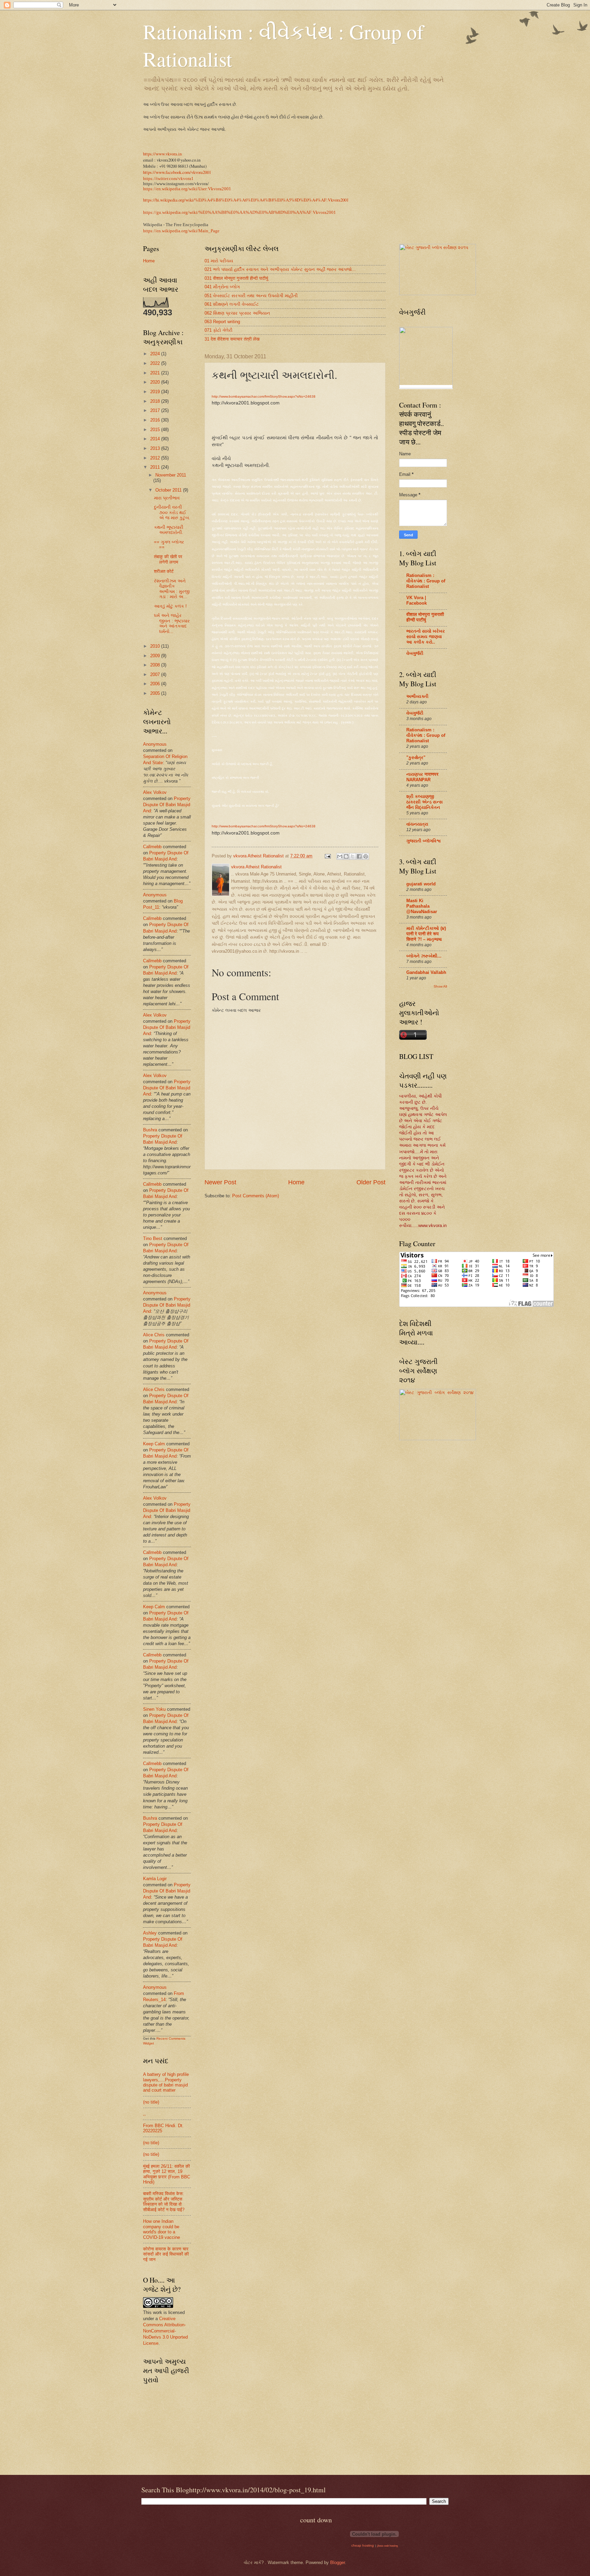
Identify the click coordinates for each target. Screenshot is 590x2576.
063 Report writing (222, 322)
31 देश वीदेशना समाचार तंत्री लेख (232, 339)
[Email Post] (327, 856)
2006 (156, 684)
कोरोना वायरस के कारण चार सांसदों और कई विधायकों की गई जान (166, 2254)
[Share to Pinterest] (366, 856)
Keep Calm (154, 1444)
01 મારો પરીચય (219, 261)
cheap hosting (363, 2545)
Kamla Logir (155, 1879)
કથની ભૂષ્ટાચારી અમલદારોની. (169, 530)
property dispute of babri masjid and (167, 805)
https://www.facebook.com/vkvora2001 (177, 172)
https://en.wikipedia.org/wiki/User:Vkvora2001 (187, 189)
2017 (156, 410)
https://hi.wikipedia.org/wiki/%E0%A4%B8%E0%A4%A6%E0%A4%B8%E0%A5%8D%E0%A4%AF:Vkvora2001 (246, 200)
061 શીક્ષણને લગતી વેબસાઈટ (232, 304)
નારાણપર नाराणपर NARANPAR (422, 777)
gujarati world (421, 884)
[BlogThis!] (346, 856)
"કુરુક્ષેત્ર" (416, 757)
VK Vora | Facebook (417, 600)
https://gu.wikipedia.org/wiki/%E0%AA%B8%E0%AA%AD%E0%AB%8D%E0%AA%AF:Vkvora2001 (240, 212)
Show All (440, 986)
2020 (156, 382)
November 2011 (171, 475)
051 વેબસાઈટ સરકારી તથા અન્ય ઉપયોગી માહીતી (251, 296)
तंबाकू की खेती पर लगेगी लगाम (168, 559)
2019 (156, 392)
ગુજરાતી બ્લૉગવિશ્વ (424, 841)
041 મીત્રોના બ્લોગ (222, 287)
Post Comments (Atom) (256, 1196)
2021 (156, 373)
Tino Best (153, 1238)
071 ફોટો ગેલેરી (219, 330)
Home (296, 1182)
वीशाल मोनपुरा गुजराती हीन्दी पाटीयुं (425, 617)
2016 (156, 420)
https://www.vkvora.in (162, 154)
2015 (156, 430)
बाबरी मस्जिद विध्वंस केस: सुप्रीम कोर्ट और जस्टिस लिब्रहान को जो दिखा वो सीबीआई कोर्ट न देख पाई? (164, 2201)
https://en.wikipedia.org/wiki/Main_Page (181, 231)
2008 (156, 665)
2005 (156, 693)
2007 (156, 674)
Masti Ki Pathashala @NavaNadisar (422, 906)
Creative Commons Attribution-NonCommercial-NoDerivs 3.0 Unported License (165, 2331)
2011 (156, 467)
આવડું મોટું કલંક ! (170, 606)
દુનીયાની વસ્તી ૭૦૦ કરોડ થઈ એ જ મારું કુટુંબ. (172, 512)
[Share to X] (353, 856)
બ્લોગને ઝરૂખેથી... (424, 956)
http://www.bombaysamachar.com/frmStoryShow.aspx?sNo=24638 (264, 396)
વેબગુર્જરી (415, 653)
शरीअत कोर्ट (164, 571)
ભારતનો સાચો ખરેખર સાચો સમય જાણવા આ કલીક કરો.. (426, 637)
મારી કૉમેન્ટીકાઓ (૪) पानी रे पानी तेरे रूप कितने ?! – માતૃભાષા (426, 934)
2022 (156, 363)
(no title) (151, 2102)
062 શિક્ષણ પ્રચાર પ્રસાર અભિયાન (237, 313)
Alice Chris (154, 1335)
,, (144, 2114)
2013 (156, 448)
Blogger (338, 2563)
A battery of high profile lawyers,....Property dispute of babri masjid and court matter (166, 2082)
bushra (150, 1130)
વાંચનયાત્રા (417, 824)
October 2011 (169, 490)
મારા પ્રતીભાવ (167, 498)
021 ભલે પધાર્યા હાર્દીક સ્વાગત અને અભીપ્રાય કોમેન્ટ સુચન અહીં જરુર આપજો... (280, 269)
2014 (156, 439)
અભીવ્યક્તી (417, 696)
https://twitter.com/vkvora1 (168, 179)
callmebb (152, 847)
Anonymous (155, 744)
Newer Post (220, 1182)
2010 (156, 646)
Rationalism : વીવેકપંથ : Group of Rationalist (426, 581)
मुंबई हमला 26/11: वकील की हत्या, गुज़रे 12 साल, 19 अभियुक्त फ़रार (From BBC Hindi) (167, 2174)
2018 (156, 401)
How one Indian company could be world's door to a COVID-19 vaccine (161, 2229)
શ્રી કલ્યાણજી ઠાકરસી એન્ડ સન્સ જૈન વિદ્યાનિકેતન (425, 802)
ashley (150, 1933)
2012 (156, 458)
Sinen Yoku (154, 1709)
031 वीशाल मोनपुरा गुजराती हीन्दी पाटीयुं (236, 278)
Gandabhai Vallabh (426, 972)
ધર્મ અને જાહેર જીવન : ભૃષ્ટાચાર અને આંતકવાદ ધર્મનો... (172, 623)
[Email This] (340, 856)
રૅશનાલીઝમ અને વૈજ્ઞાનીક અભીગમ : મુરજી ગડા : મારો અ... (172, 589)
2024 (156, 354)
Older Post (371, 1182)
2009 (156, 656)
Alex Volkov (155, 792)
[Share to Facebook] (359, 856)
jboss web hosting (388, 2546)
